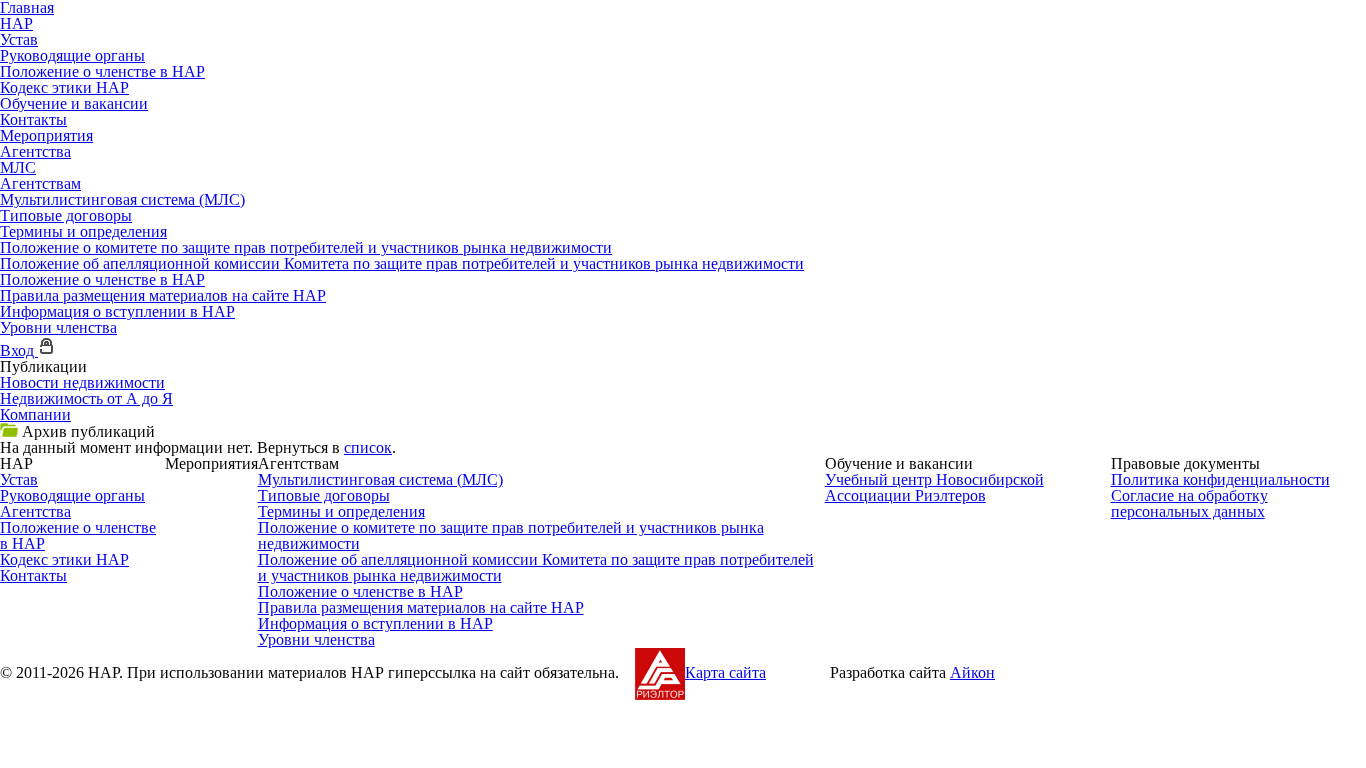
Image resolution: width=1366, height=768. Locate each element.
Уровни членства (58, 327)
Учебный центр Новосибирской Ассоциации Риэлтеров (934, 487)
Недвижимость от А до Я (86, 398)
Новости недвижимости (82, 382)
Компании (35, 414)
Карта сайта (725, 672)
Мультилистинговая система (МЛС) (122, 199)
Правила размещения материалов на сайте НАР (163, 295)
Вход (19, 350)
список (368, 447)
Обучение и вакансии (74, 103)
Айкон (972, 672)
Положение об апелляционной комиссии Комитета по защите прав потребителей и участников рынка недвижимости (402, 263)
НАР (16, 23)
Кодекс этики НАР (64, 87)
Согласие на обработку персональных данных (1189, 503)
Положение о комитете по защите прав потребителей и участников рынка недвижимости (306, 247)
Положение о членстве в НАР (102, 71)
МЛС (18, 167)
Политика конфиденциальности (1220, 479)
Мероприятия (46, 135)
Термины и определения (83, 231)
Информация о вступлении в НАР (117, 311)
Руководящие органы (72, 55)
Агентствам (40, 183)
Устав (19, 39)
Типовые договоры (66, 215)
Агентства (35, 151)
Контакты (33, 119)
